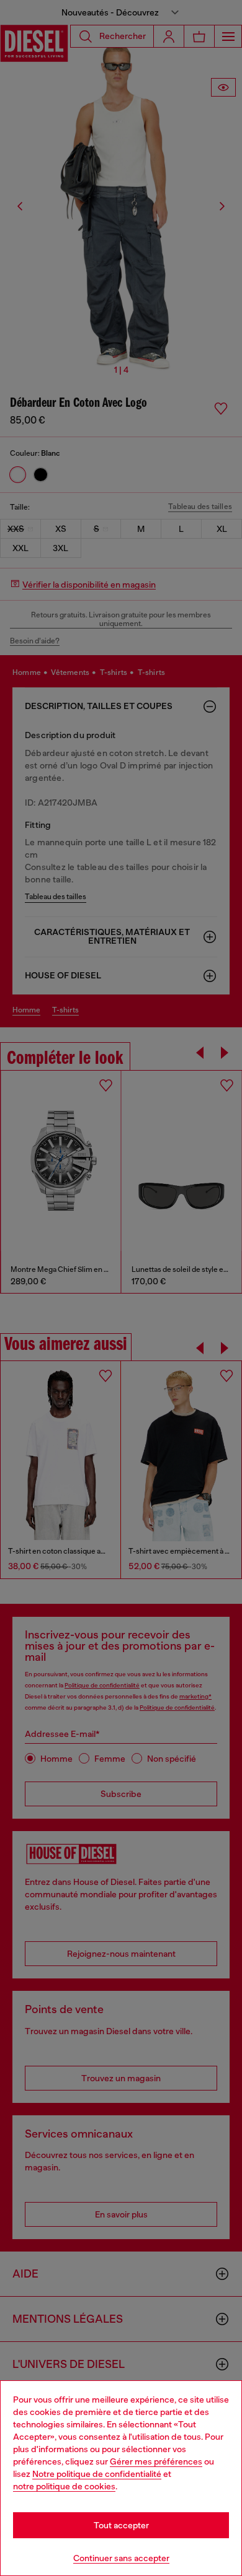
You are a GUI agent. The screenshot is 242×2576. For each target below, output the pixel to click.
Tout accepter (121, 2525)
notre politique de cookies (64, 2486)
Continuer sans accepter (121, 2558)
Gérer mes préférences (156, 2461)
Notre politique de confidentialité (97, 2474)
